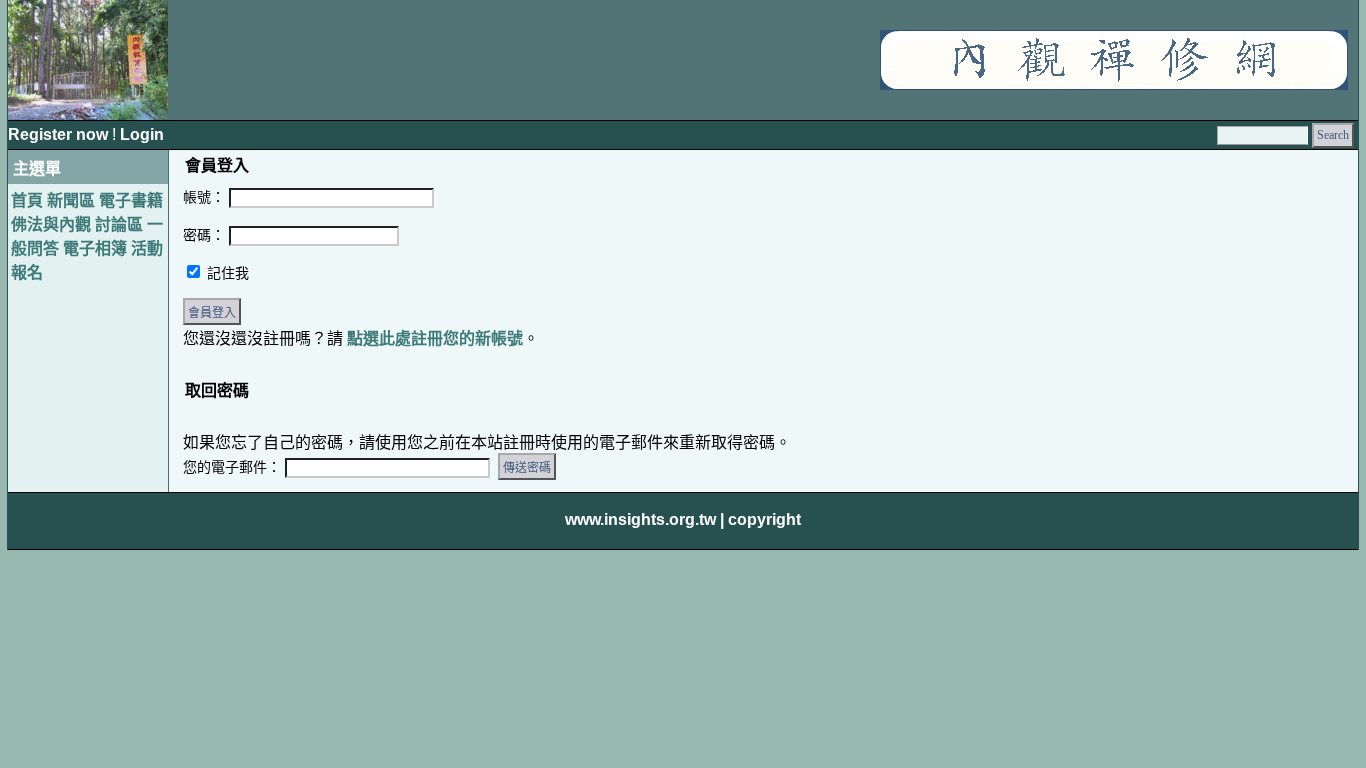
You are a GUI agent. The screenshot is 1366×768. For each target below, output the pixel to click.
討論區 (119, 224)
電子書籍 (131, 200)
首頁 (27, 200)
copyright (764, 519)
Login (142, 134)
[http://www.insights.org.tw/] (1114, 84)
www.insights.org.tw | (644, 519)
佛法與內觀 (51, 224)
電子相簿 (95, 248)
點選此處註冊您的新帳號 (435, 338)
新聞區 (71, 200)
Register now (60, 134)
